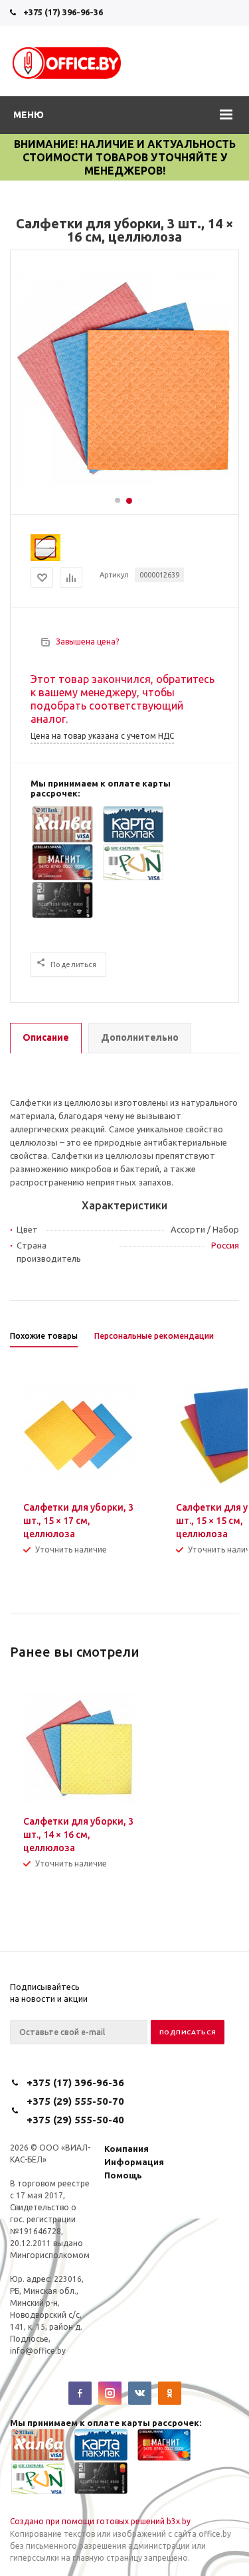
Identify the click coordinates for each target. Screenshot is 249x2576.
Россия (225, 1245)
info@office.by (38, 2351)
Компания (126, 2149)
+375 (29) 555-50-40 (75, 2120)
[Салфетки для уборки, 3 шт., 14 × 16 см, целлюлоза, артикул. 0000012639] (125, 489)
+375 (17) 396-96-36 (63, 12)
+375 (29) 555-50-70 (75, 2101)
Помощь (123, 2175)
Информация (134, 2162)
